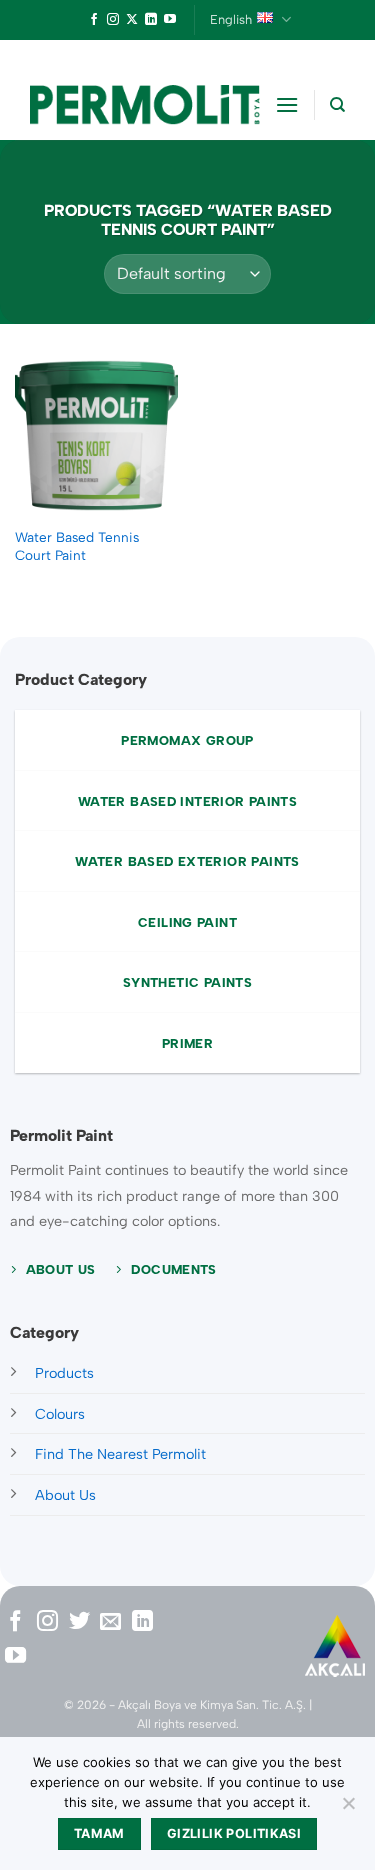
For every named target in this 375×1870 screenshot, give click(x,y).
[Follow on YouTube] (170, 20)
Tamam (99, 1833)
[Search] (337, 105)
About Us (65, 1495)
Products (64, 1373)
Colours (60, 1414)
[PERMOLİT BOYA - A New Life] (145, 104)
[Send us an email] (110, 1622)
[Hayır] (348, 1809)
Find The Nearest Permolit (120, 1454)
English (231, 19)
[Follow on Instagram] (113, 20)
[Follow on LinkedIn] (151, 20)
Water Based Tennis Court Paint (77, 546)
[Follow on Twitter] (79, 1622)
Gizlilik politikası (234, 1833)
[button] (287, 104)
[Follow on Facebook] (94, 20)
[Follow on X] (132, 20)
